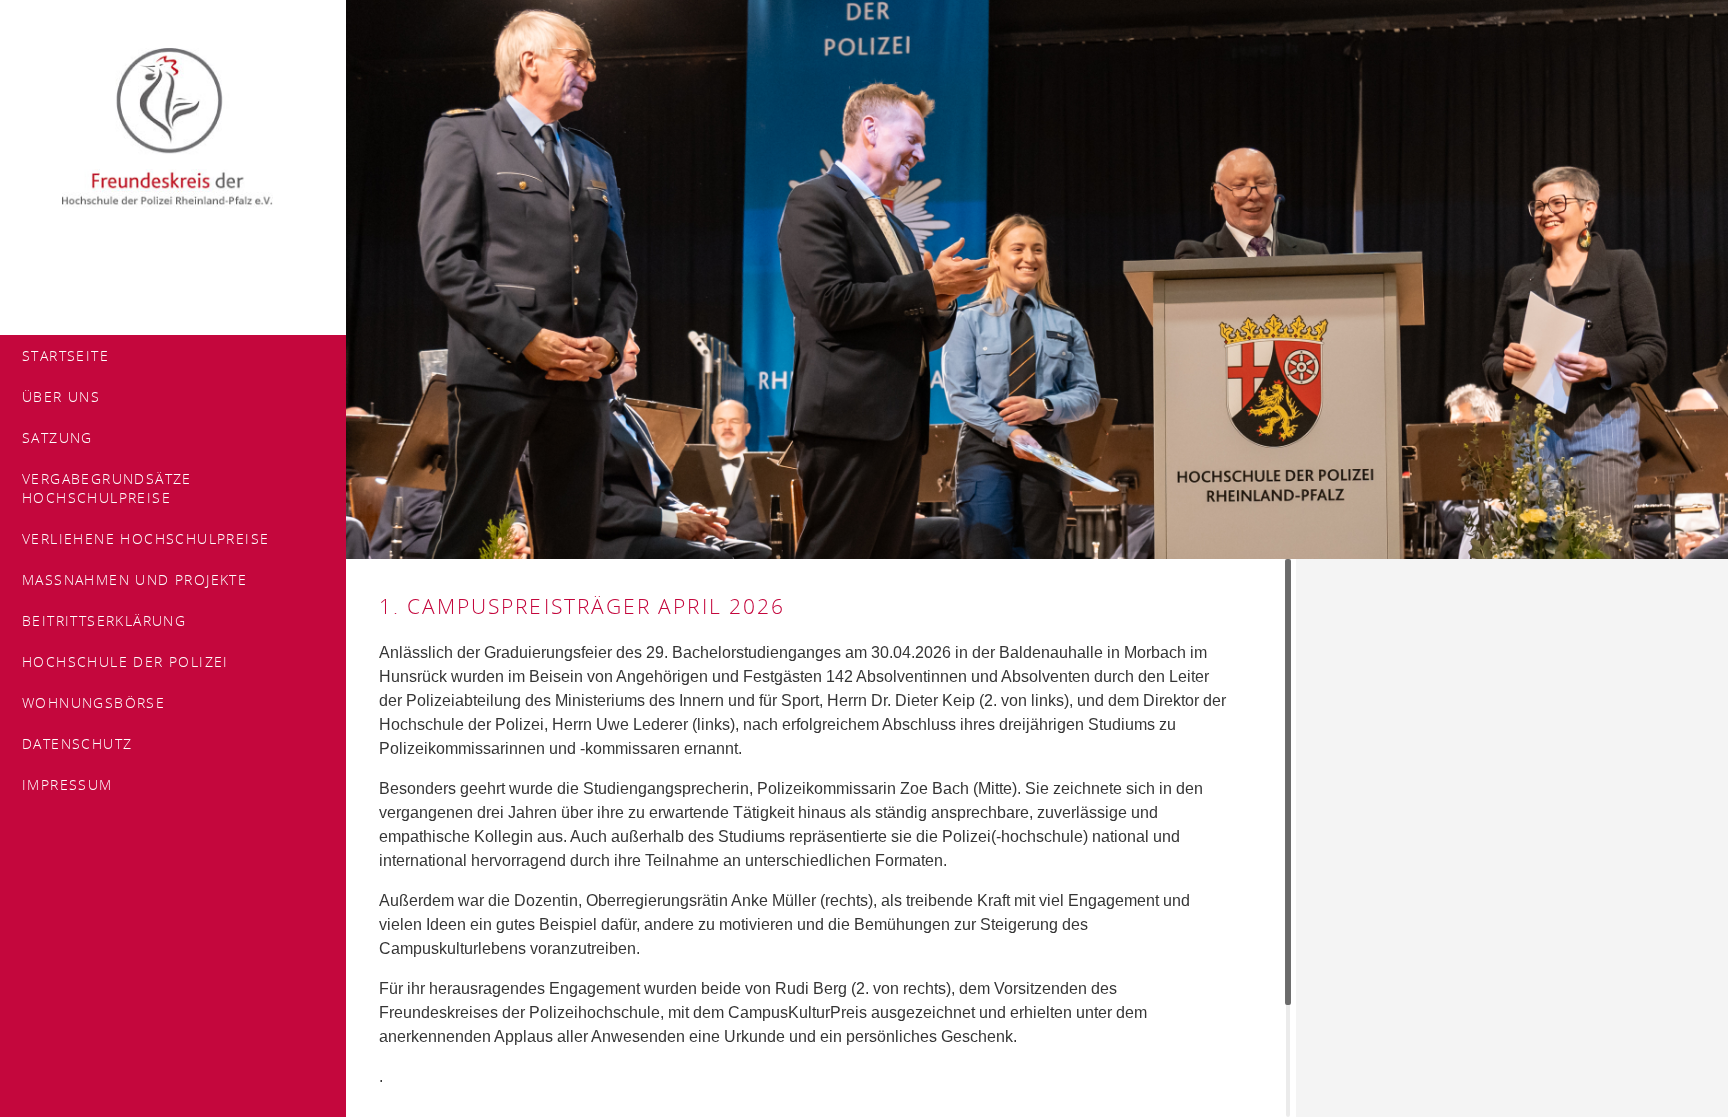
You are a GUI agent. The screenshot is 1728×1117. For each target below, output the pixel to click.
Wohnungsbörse (93, 702)
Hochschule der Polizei (125, 661)
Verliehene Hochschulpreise (145, 538)
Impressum (67, 784)
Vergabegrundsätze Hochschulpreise (107, 488)
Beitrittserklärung (104, 620)
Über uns (61, 396)
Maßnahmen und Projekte (134, 579)
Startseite (65, 355)
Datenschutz (77, 743)
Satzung (57, 437)
